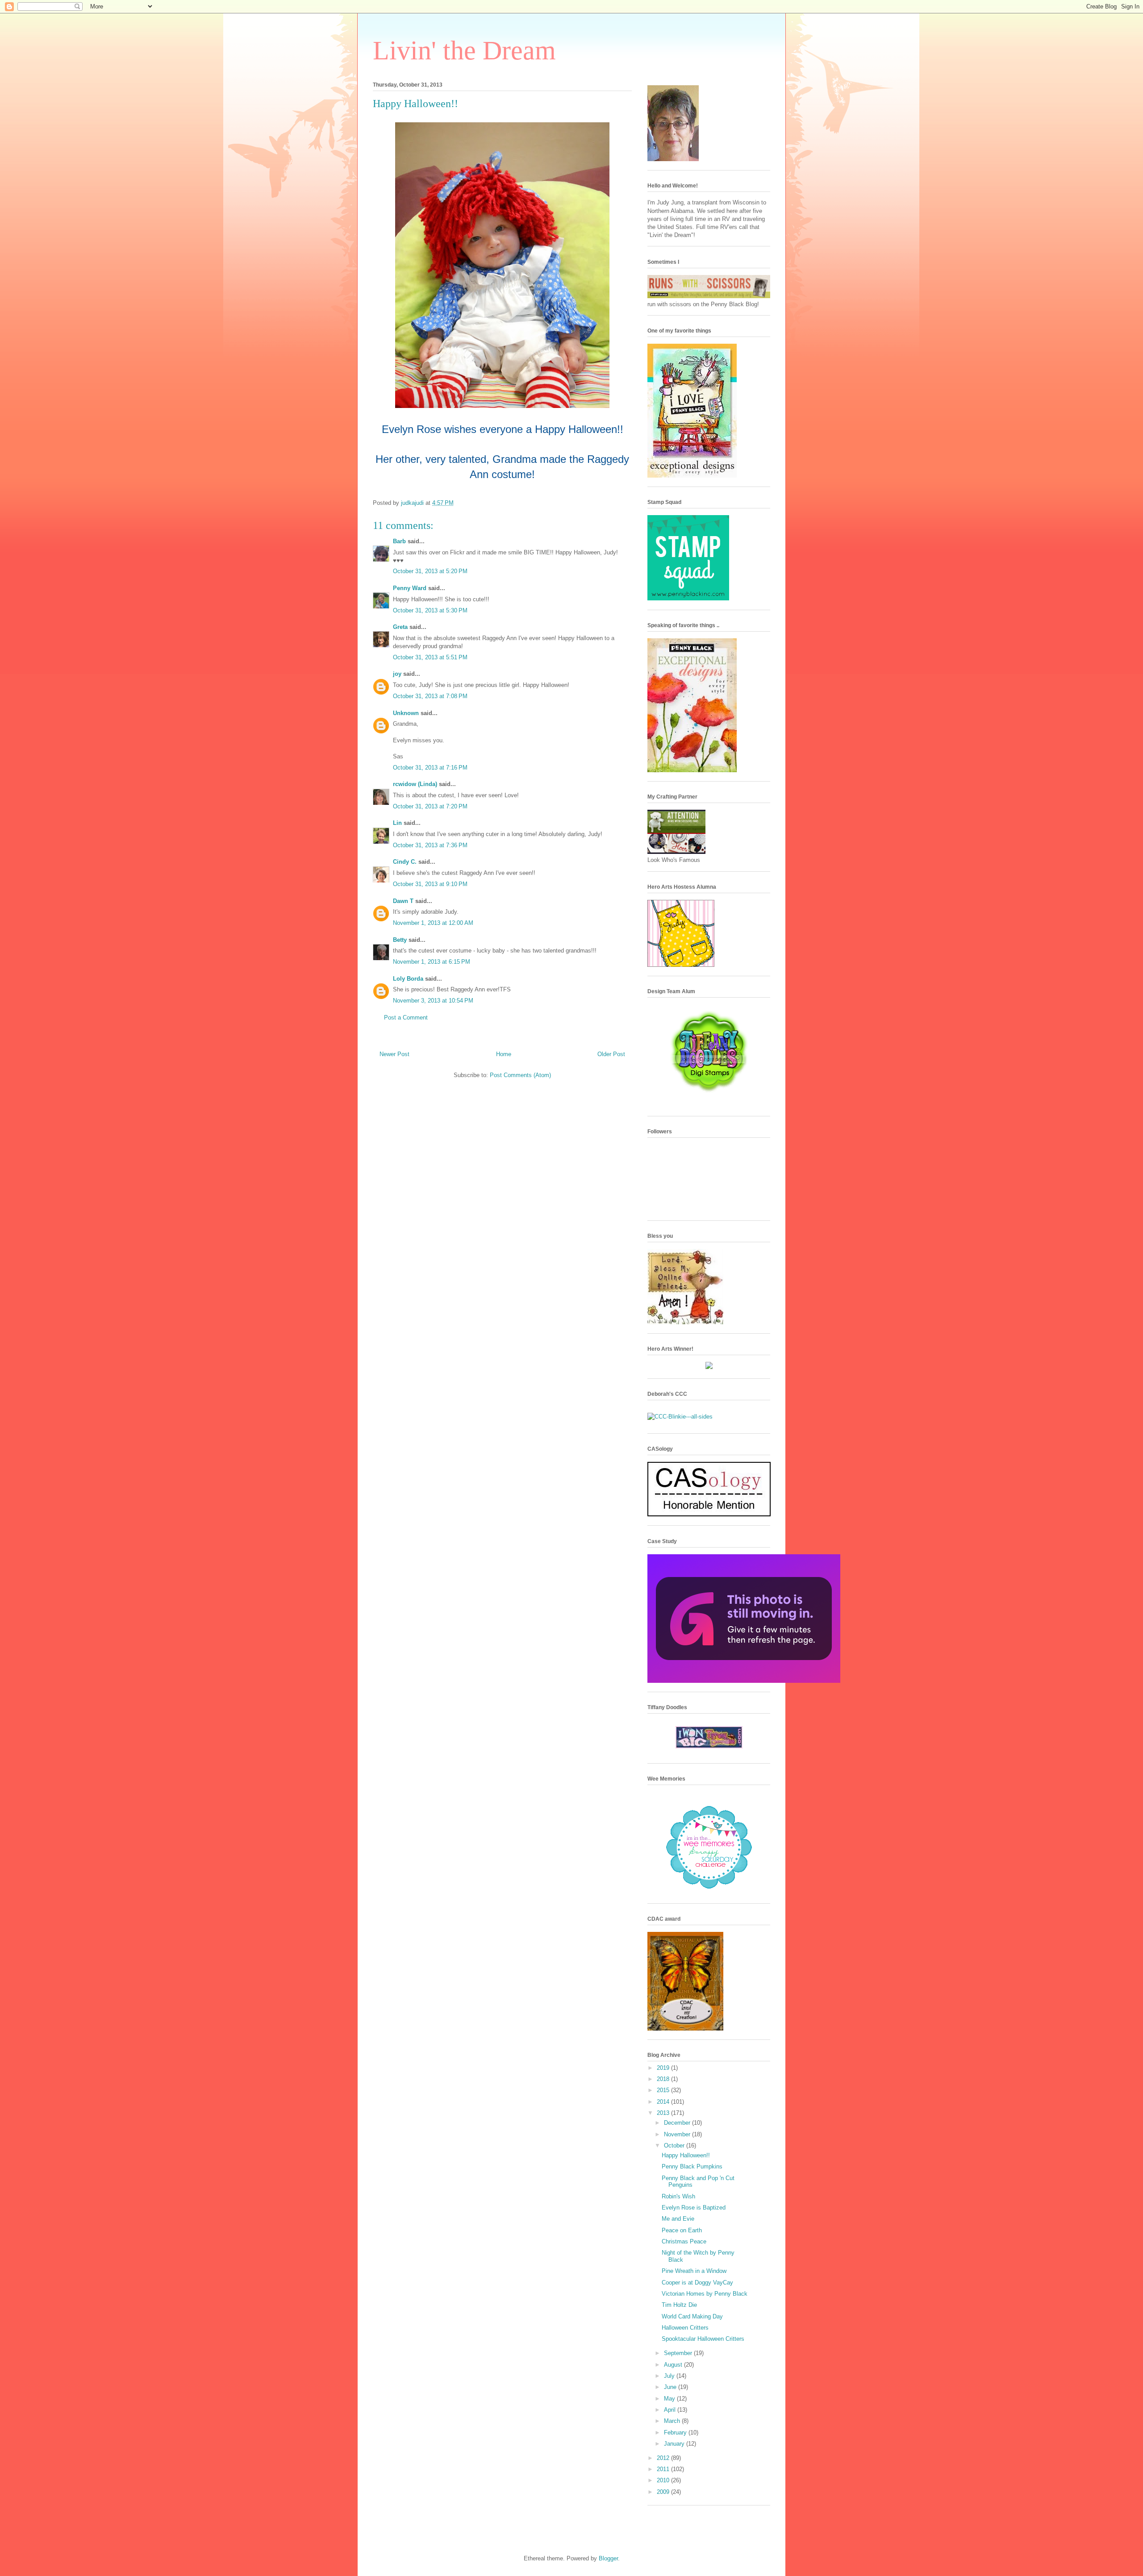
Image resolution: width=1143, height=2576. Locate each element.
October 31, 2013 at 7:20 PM (430, 806)
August (674, 2365)
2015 (664, 2090)
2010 (664, 2480)
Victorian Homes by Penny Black (705, 2294)
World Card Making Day (692, 2316)
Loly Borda (408, 979)
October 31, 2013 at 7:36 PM (430, 845)
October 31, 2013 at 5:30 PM (430, 610)
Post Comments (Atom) (520, 1075)
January (675, 2444)
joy (397, 674)
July (670, 2376)
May (670, 2399)
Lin (397, 823)
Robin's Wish (678, 2196)
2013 (664, 2113)
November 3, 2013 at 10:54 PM (433, 1001)
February (676, 2432)
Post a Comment (406, 1017)
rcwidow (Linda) (415, 784)
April (671, 2410)
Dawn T (403, 901)
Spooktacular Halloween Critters (703, 2339)
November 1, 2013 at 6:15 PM (432, 962)
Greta (400, 627)
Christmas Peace (684, 2241)
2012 (664, 2458)
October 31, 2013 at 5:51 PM (430, 657)
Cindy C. (405, 862)
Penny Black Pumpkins (692, 2166)
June (671, 2387)
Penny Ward (410, 588)
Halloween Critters (685, 2328)
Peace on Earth (682, 2230)
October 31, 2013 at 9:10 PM (430, 884)
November (678, 2134)
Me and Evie (678, 2219)
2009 (664, 2492)
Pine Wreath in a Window (694, 2271)
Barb (399, 541)
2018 (664, 2079)
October (675, 2145)
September (679, 2353)
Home (504, 1054)
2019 (664, 2068)
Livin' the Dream (464, 50)
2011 (664, 2469)
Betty (400, 940)
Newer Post (394, 1054)
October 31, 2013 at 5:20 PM (430, 571)
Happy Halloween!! (686, 2155)
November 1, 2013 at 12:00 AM (433, 923)
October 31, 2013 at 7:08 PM (430, 696)
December (678, 2123)
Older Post (611, 1054)
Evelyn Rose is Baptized (694, 2208)
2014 (664, 2102)
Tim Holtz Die (679, 2305)
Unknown (406, 713)
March (673, 2421)
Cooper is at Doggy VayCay (697, 2283)
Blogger (608, 2558)
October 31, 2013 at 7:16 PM (430, 768)
